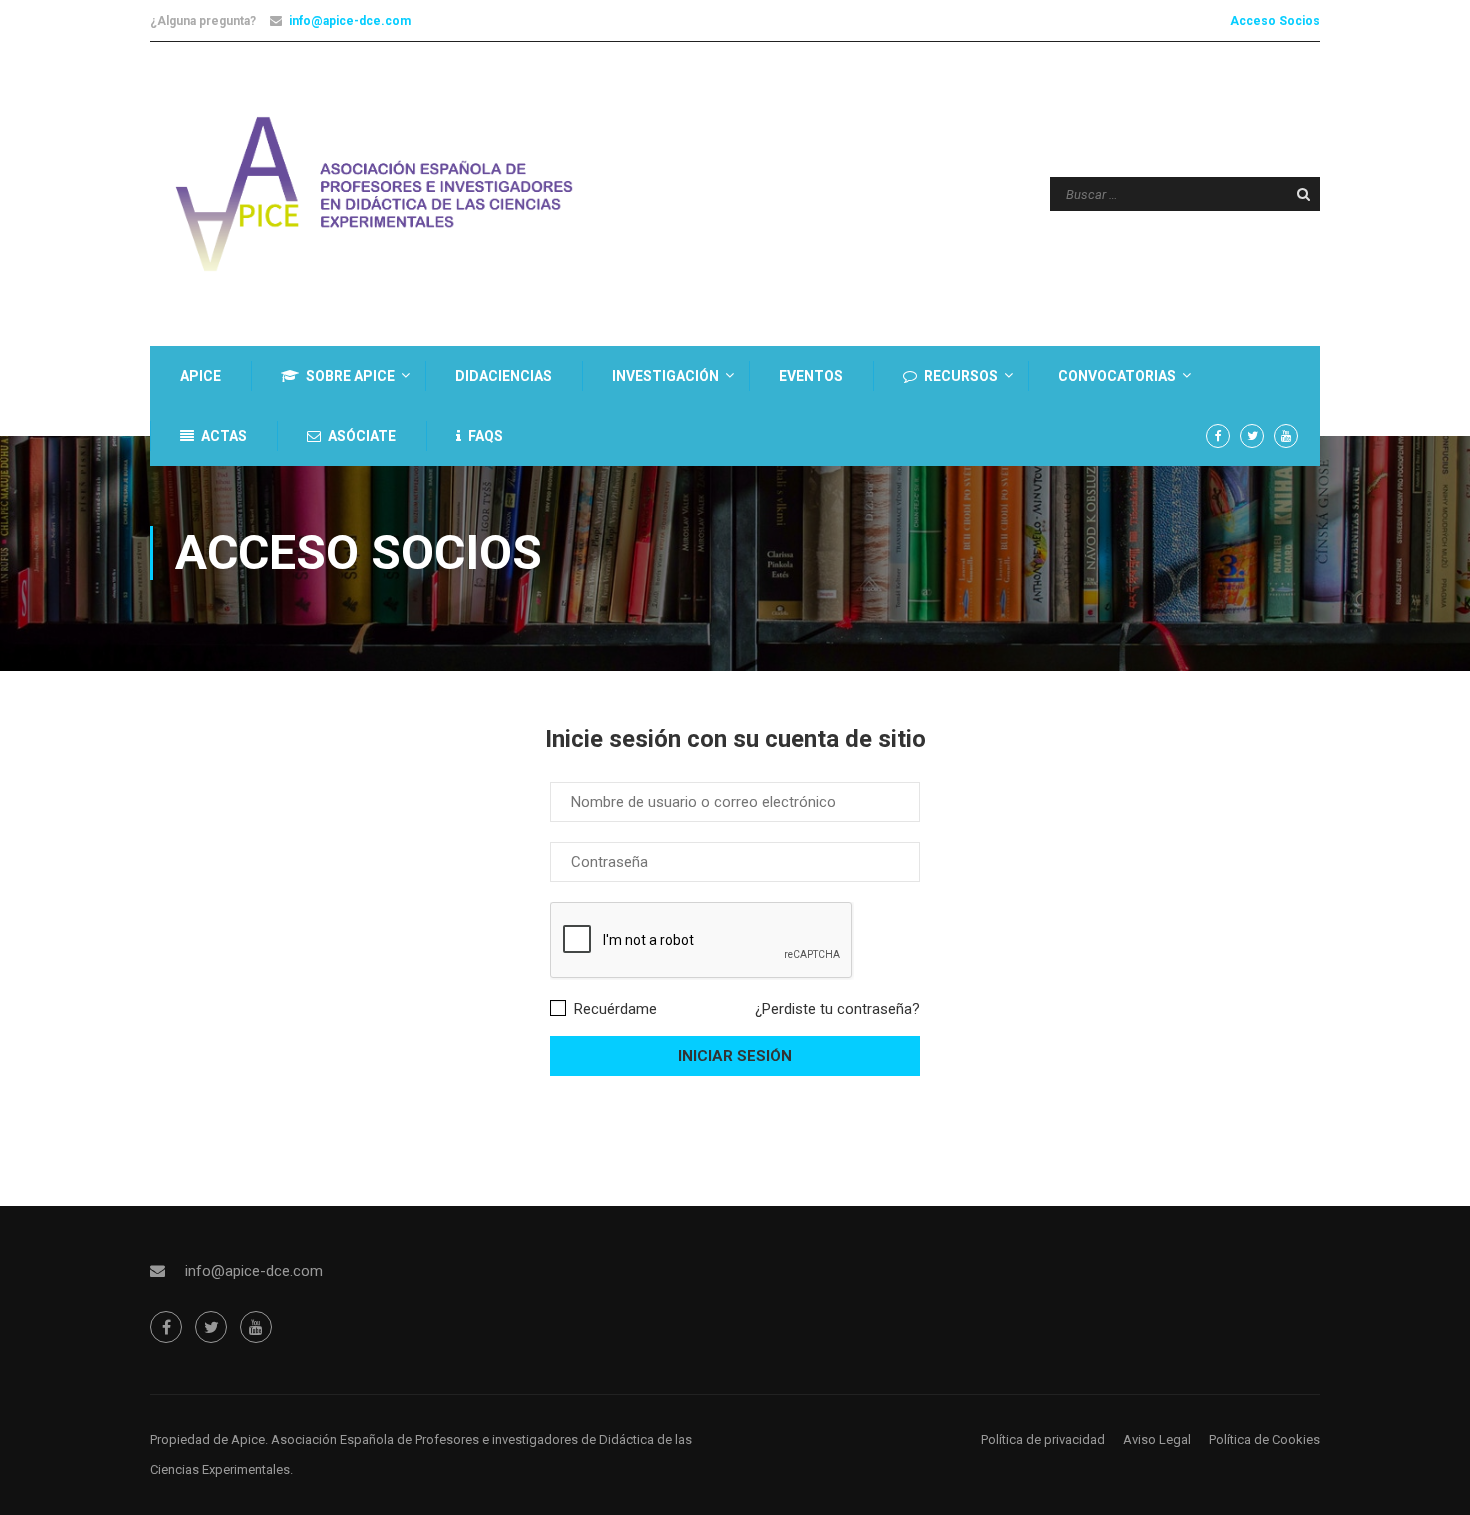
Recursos (961, 376)
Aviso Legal (1157, 1439)
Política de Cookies (1264, 1439)
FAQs (485, 436)
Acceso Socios (1275, 21)
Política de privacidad (1043, 1439)
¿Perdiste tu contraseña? (837, 1009)
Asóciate (362, 436)
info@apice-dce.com (350, 21)
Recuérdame (613, 1009)
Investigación (665, 376)
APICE (200, 376)
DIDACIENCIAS (503, 376)
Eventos (811, 376)
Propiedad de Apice (207, 1439)
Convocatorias (1117, 376)
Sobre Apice (350, 376)
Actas (224, 436)
